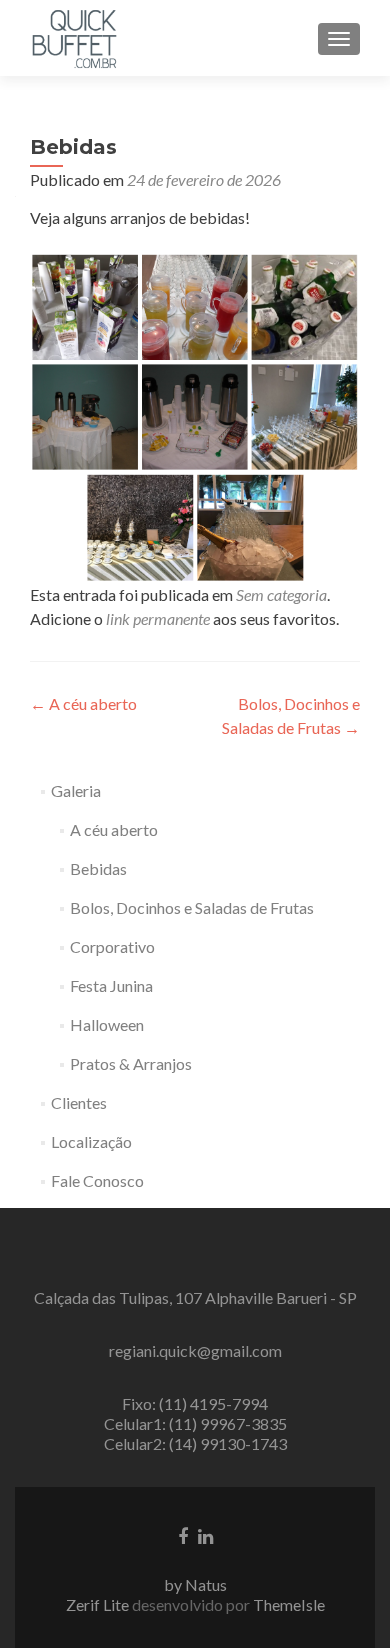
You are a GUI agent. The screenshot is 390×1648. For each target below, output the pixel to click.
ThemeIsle (289, 1604)
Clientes (79, 1102)
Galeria (76, 790)
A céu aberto (83, 703)
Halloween (107, 1024)
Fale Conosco (97, 1180)
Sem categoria (281, 594)
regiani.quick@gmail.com (195, 1350)
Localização (91, 1141)
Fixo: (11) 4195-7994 (195, 1403)
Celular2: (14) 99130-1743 (195, 1443)
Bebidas (98, 868)
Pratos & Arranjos (131, 1063)
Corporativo (112, 946)
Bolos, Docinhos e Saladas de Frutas (192, 907)
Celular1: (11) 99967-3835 (195, 1423)
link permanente (158, 618)
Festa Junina (111, 985)
